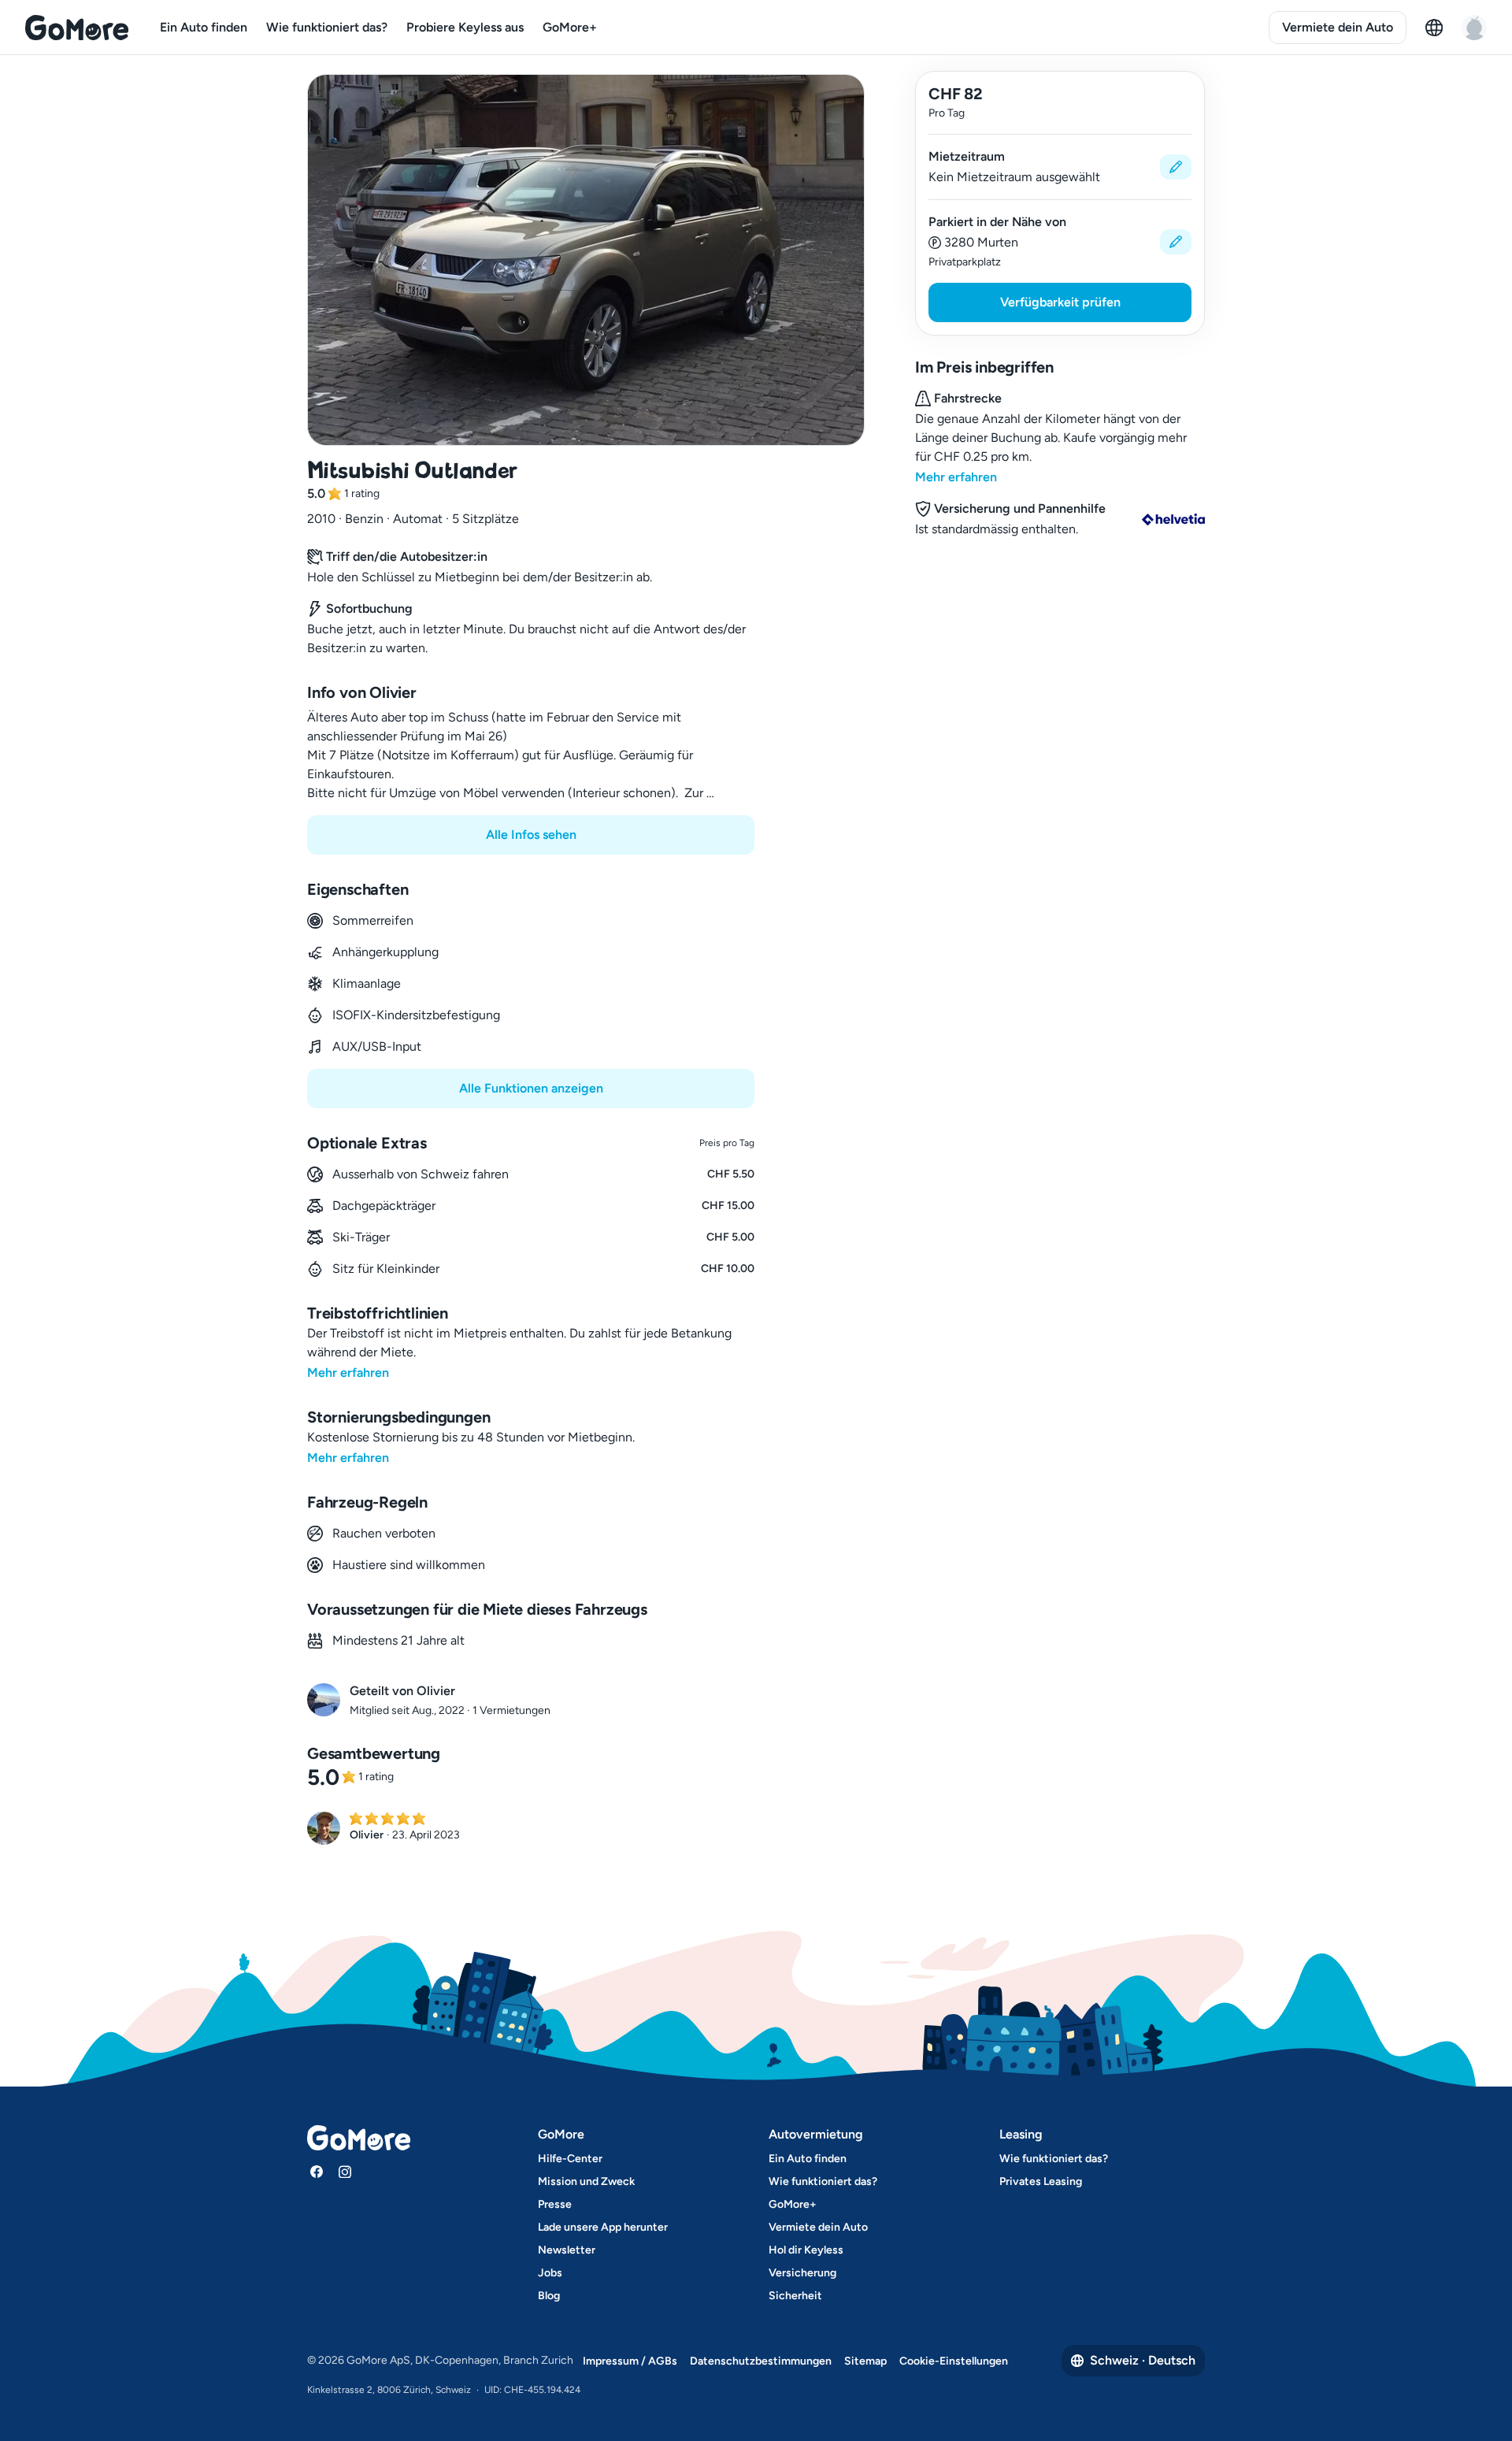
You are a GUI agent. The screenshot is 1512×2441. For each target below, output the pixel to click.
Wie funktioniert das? (327, 27)
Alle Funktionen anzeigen (531, 1088)
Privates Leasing (1041, 2181)
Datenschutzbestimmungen (761, 2361)
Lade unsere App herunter (603, 2227)
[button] (1060, 167)
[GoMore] (77, 28)
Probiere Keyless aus (465, 27)
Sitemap (865, 2361)
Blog (549, 2296)
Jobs (550, 2273)
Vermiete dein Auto (1338, 27)
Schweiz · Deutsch (1143, 2360)
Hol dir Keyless (806, 2250)
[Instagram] (345, 2172)
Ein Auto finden (204, 27)
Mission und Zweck (586, 2181)
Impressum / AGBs (630, 2361)
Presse (555, 2204)
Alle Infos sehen (531, 835)
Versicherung (802, 2273)
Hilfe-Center (570, 2159)
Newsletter (567, 2250)
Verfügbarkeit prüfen (1060, 302)
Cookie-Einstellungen (954, 2361)
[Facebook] (317, 2172)
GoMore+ (570, 27)
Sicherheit (795, 2296)
